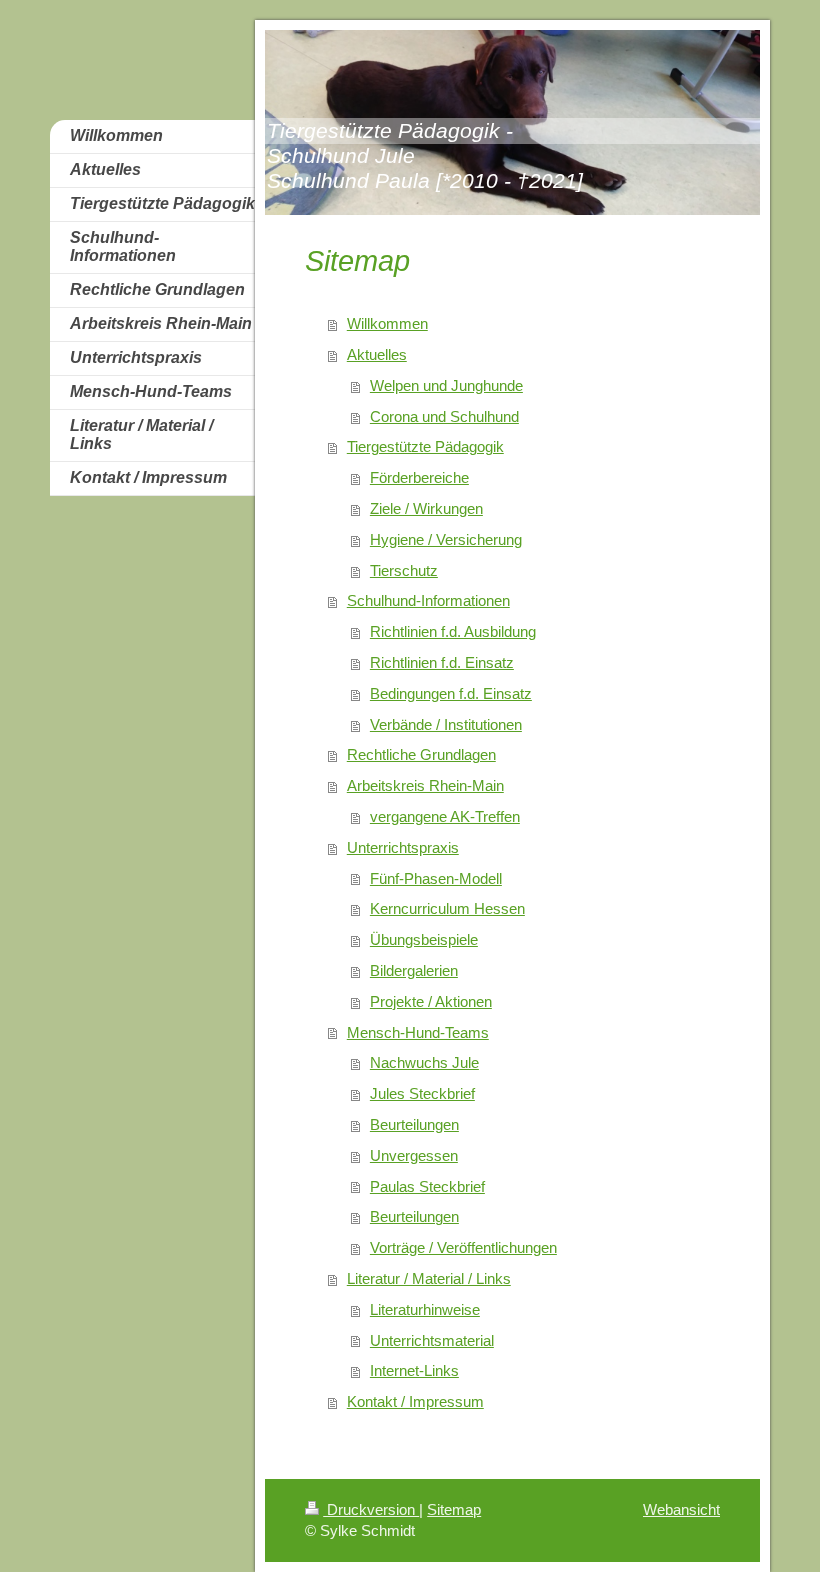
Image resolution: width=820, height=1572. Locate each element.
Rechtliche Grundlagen (421, 754)
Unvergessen (414, 1155)
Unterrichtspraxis (403, 847)
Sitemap (454, 1509)
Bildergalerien (414, 970)
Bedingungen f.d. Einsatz (451, 693)
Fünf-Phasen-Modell (436, 878)
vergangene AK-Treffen (445, 816)
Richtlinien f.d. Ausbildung (453, 631)
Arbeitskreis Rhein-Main (425, 785)
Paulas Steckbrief (427, 1186)
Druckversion (371, 1509)
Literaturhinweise (425, 1309)
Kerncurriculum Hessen (447, 908)
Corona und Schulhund (444, 416)
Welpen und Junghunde (446, 385)
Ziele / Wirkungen (426, 508)
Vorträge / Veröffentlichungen (463, 1247)
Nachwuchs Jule (424, 1062)
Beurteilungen (414, 1124)
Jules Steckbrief (422, 1093)
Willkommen (387, 323)
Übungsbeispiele (424, 939)
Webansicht (681, 1509)
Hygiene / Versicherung (446, 539)
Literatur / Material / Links (429, 1278)
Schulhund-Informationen (428, 600)
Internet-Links (414, 1370)
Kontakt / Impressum (415, 1401)
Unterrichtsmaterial (432, 1340)
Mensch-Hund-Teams (418, 1032)
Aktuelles (377, 354)
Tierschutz (404, 570)
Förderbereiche (419, 477)
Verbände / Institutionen (446, 724)
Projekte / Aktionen (431, 1001)
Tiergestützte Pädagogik (425, 446)
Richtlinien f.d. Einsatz (442, 662)
